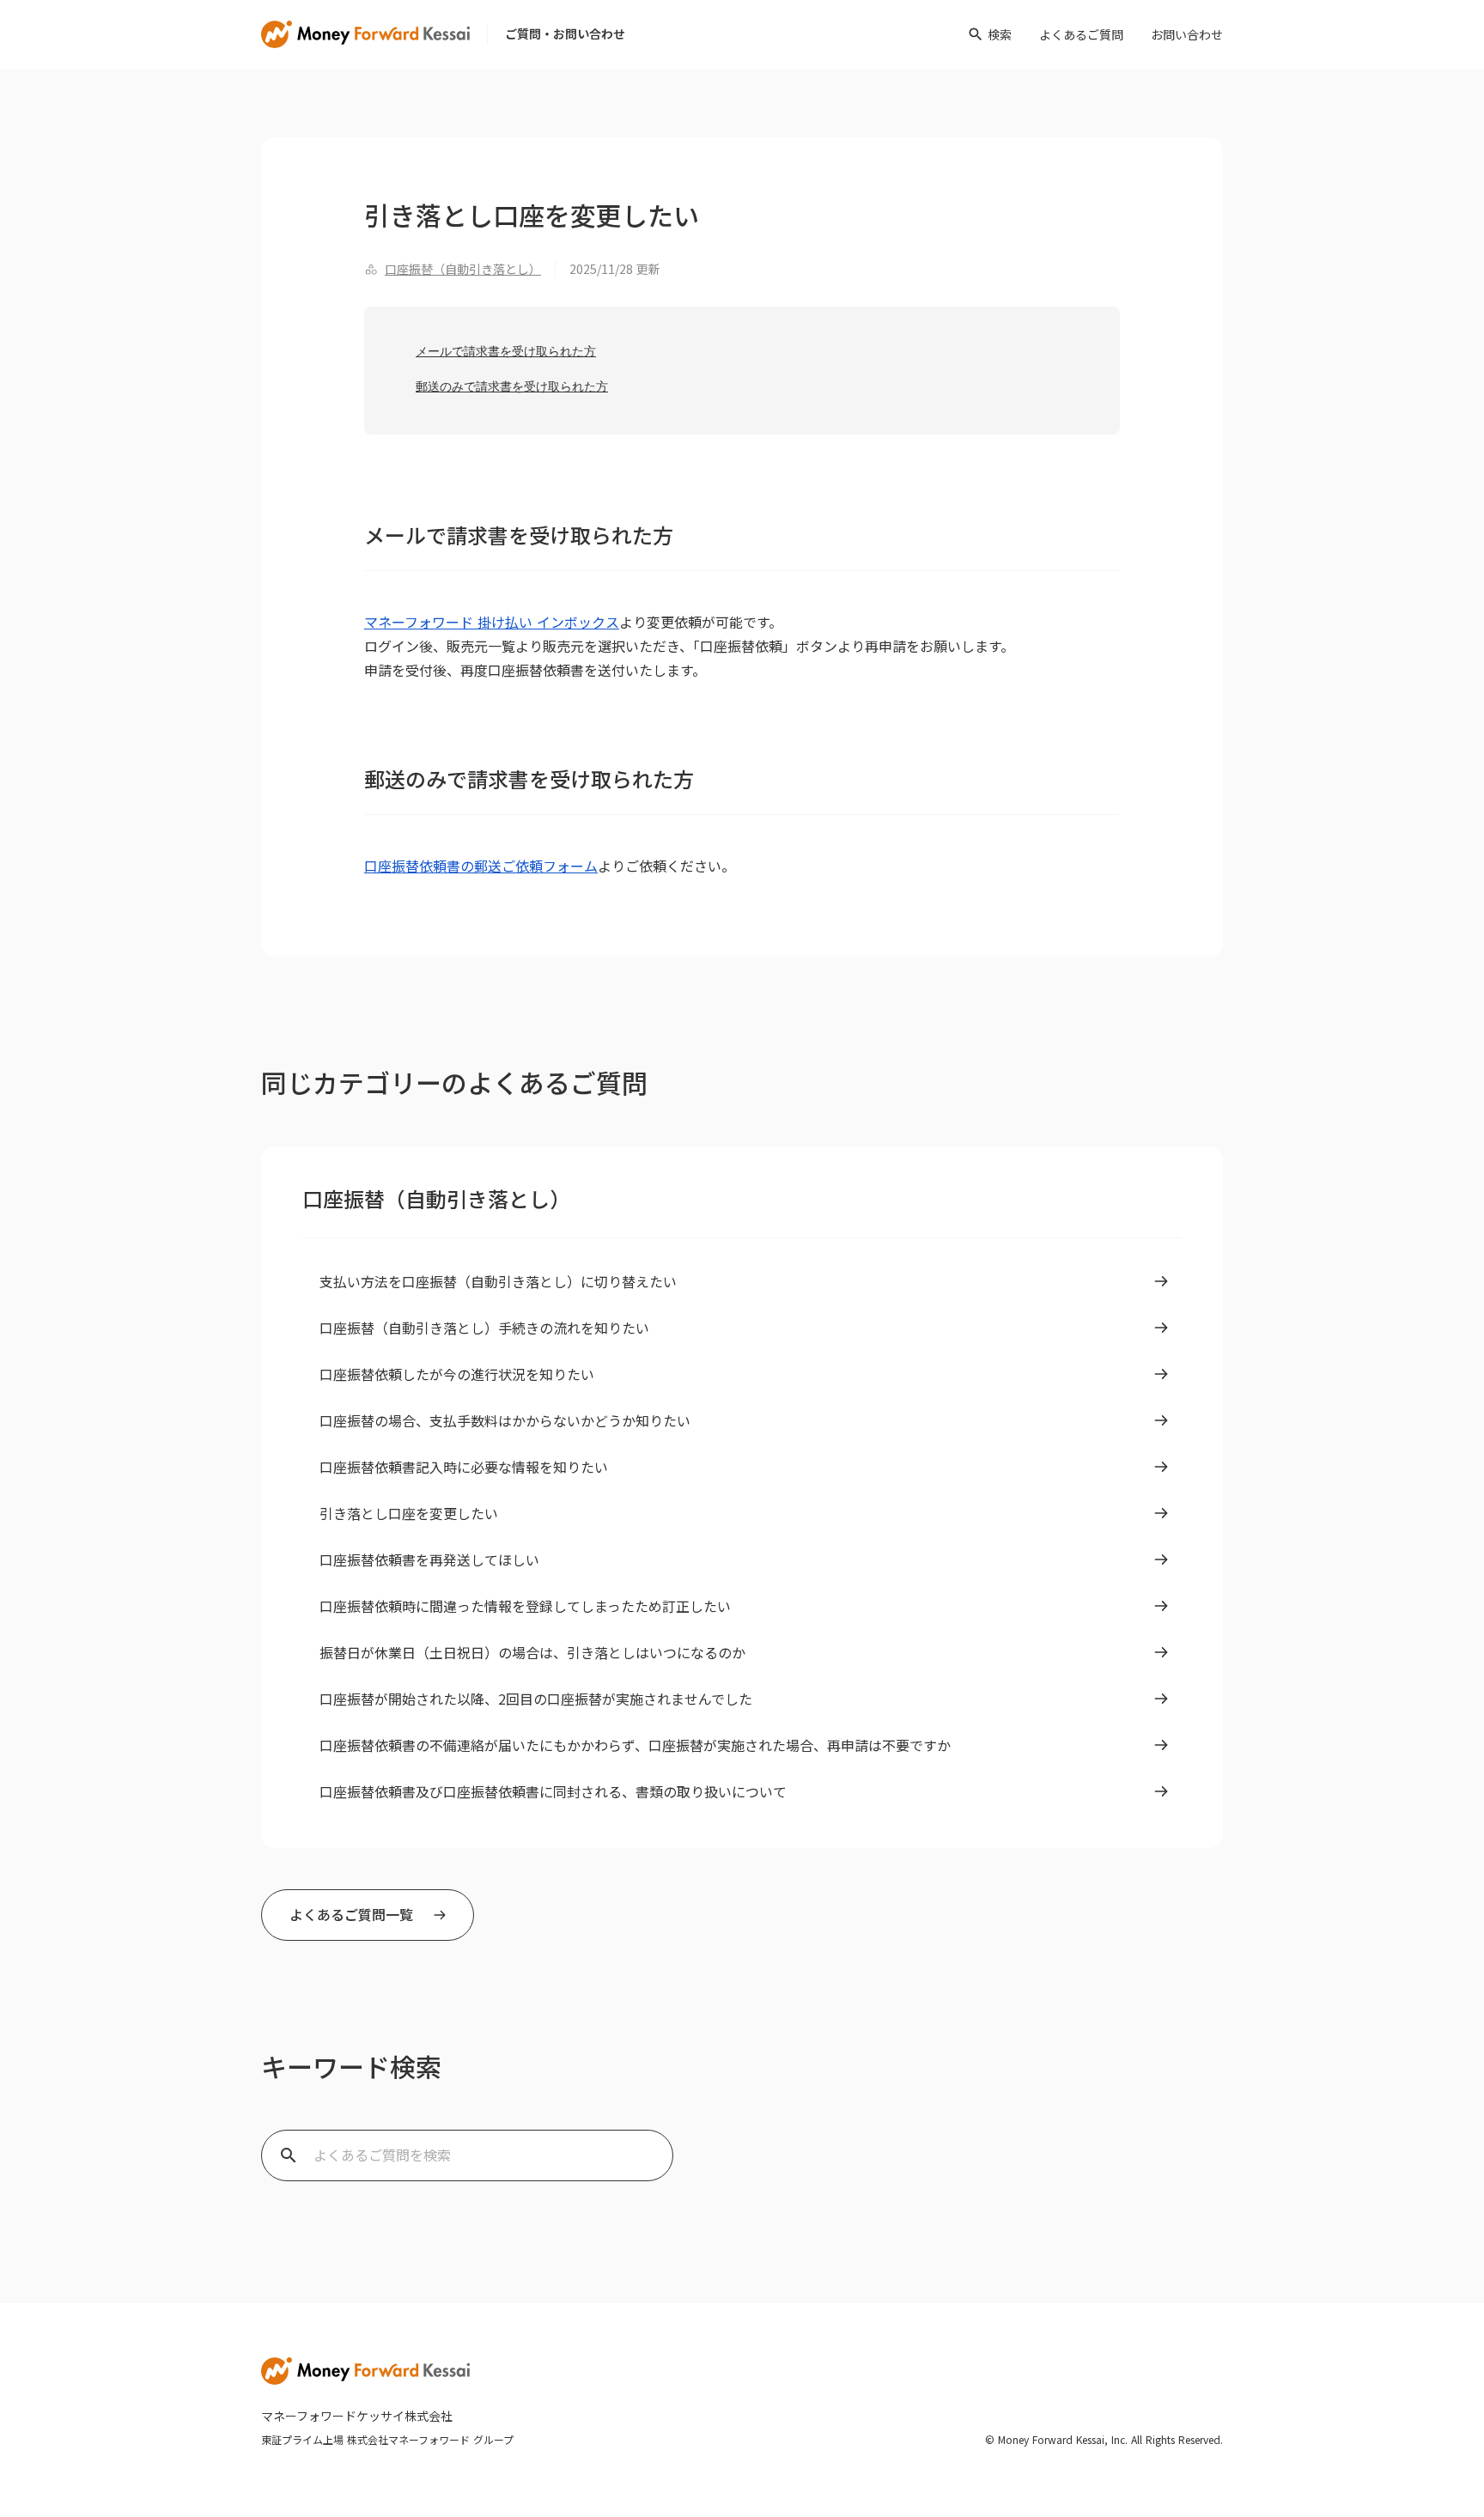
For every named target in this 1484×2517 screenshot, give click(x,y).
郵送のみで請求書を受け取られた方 (512, 386)
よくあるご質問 (1081, 34)
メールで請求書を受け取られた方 (506, 351)
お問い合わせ (1187, 34)
